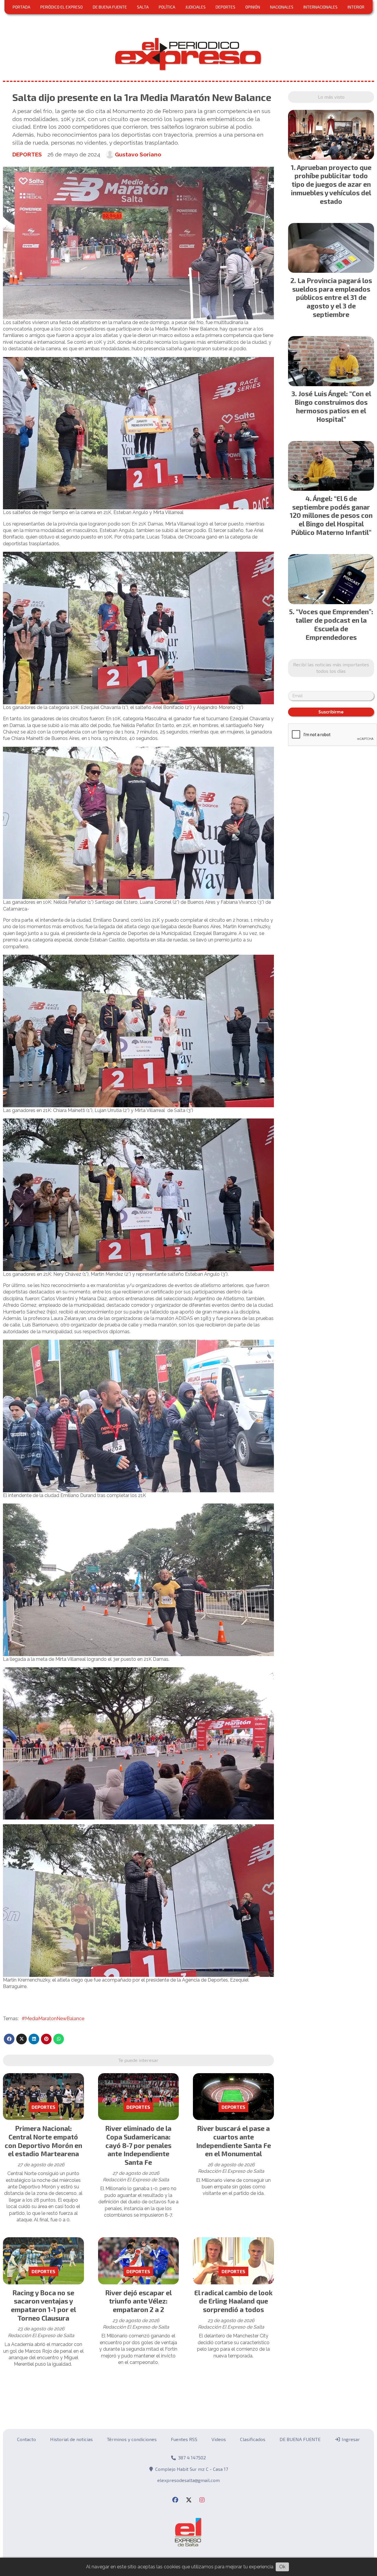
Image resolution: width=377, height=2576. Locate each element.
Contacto (27, 2439)
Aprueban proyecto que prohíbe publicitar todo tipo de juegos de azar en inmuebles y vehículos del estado (331, 184)
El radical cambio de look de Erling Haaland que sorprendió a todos (234, 2301)
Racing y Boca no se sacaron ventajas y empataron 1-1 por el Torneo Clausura (43, 2305)
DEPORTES (225, 7)
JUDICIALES (195, 7)
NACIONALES (282, 7)
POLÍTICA (167, 7)
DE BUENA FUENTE (110, 7)
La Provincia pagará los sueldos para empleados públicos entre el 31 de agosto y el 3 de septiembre (332, 297)
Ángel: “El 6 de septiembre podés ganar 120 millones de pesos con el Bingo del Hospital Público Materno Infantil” (331, 515)
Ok (282, 2567)
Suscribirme (331, 712)
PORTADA (22, 7)
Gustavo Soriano (138, 154)
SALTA (143, 7)
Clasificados (253, 2439)
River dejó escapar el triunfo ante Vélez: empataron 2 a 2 (138, 2301)
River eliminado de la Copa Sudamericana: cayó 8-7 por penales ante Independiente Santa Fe (138, 2145)
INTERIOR (356, 7)
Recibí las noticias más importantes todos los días (331, 668)
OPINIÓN (253, 7)
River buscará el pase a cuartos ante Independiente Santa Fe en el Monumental (234, 2141)
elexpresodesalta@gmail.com (188, 2480)
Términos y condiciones (132, 2439)
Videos (219, 2439)
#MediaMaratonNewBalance (53, 2019)
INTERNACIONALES (320, 7)
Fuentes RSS (184, 2439)
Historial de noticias (71, 2439)
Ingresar (350, 2439)
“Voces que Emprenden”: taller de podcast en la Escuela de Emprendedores (334, 624)
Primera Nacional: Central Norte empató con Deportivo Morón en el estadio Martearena (43, 2141)
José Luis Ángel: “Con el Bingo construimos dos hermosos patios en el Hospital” (333, 406)
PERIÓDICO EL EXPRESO (62, 7)
